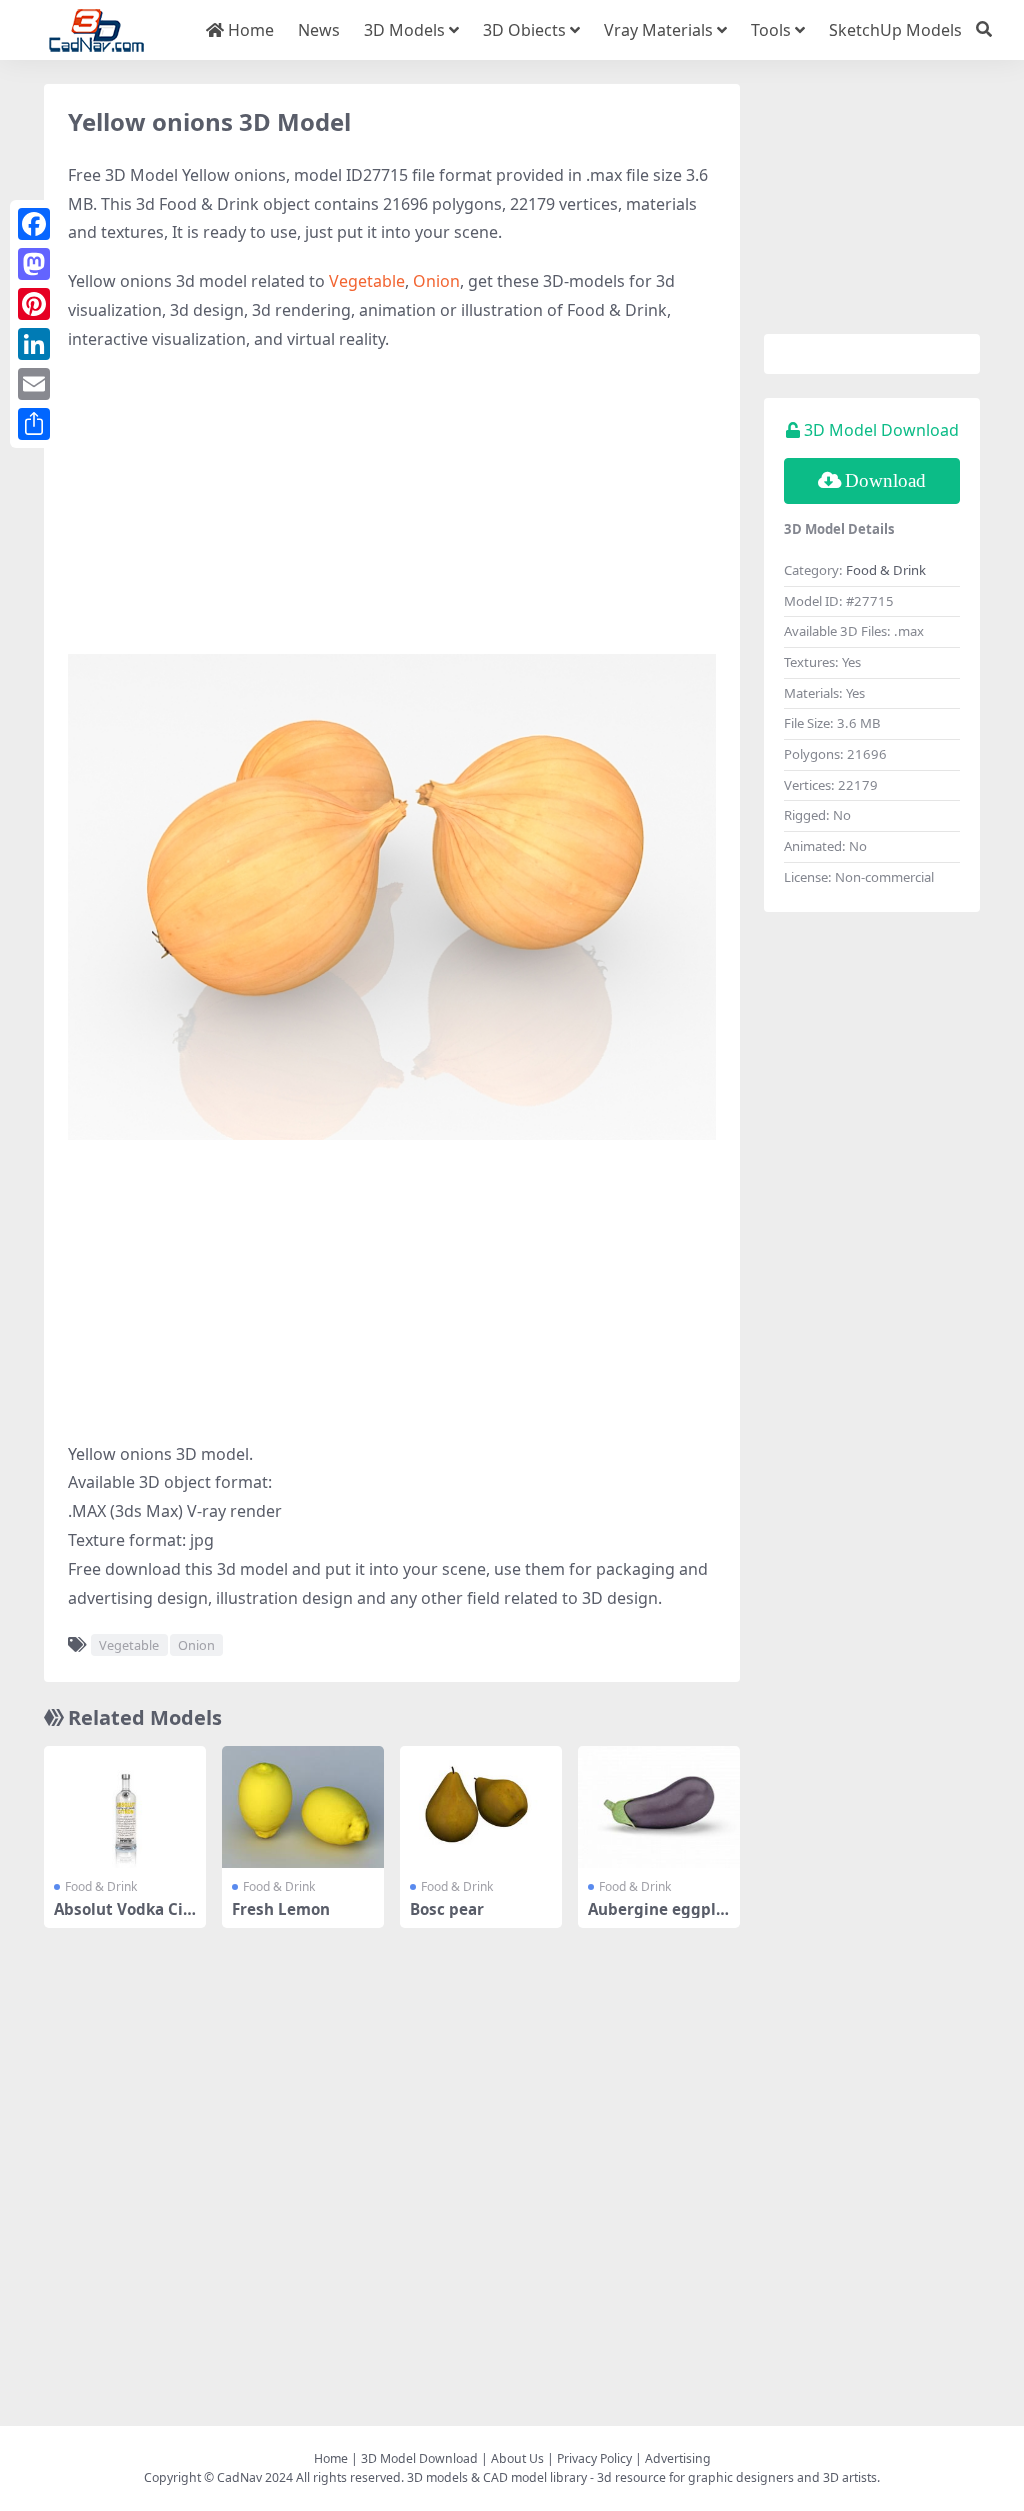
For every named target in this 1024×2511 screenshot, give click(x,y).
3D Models (404, 30)
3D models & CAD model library (497, 2477)
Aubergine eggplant (656, 1918)
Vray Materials (658, 30)
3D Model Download (419, 2458)
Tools (771, 30)
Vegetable (367, 281)
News (319, 30)
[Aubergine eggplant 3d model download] (659, 1807)
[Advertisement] (392, 514)
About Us (517, 2458)
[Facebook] (34, 224)
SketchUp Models (895, 30)
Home (249, 30)
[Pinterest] (34, 304)
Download (885, 480)
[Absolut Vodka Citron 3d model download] (125, 1807)
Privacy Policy (594, 2458)
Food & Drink (101, 1886)
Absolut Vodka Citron (122, 1918)
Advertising (678, 2458)
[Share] (34, 424)
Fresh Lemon (281, 1909)
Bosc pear (447, 1909)
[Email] (34, 384)
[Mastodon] (34, 264)
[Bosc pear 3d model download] (481, 1807)
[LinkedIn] (34, 344)
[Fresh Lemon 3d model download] (303, 1807)
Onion (436, 281)
